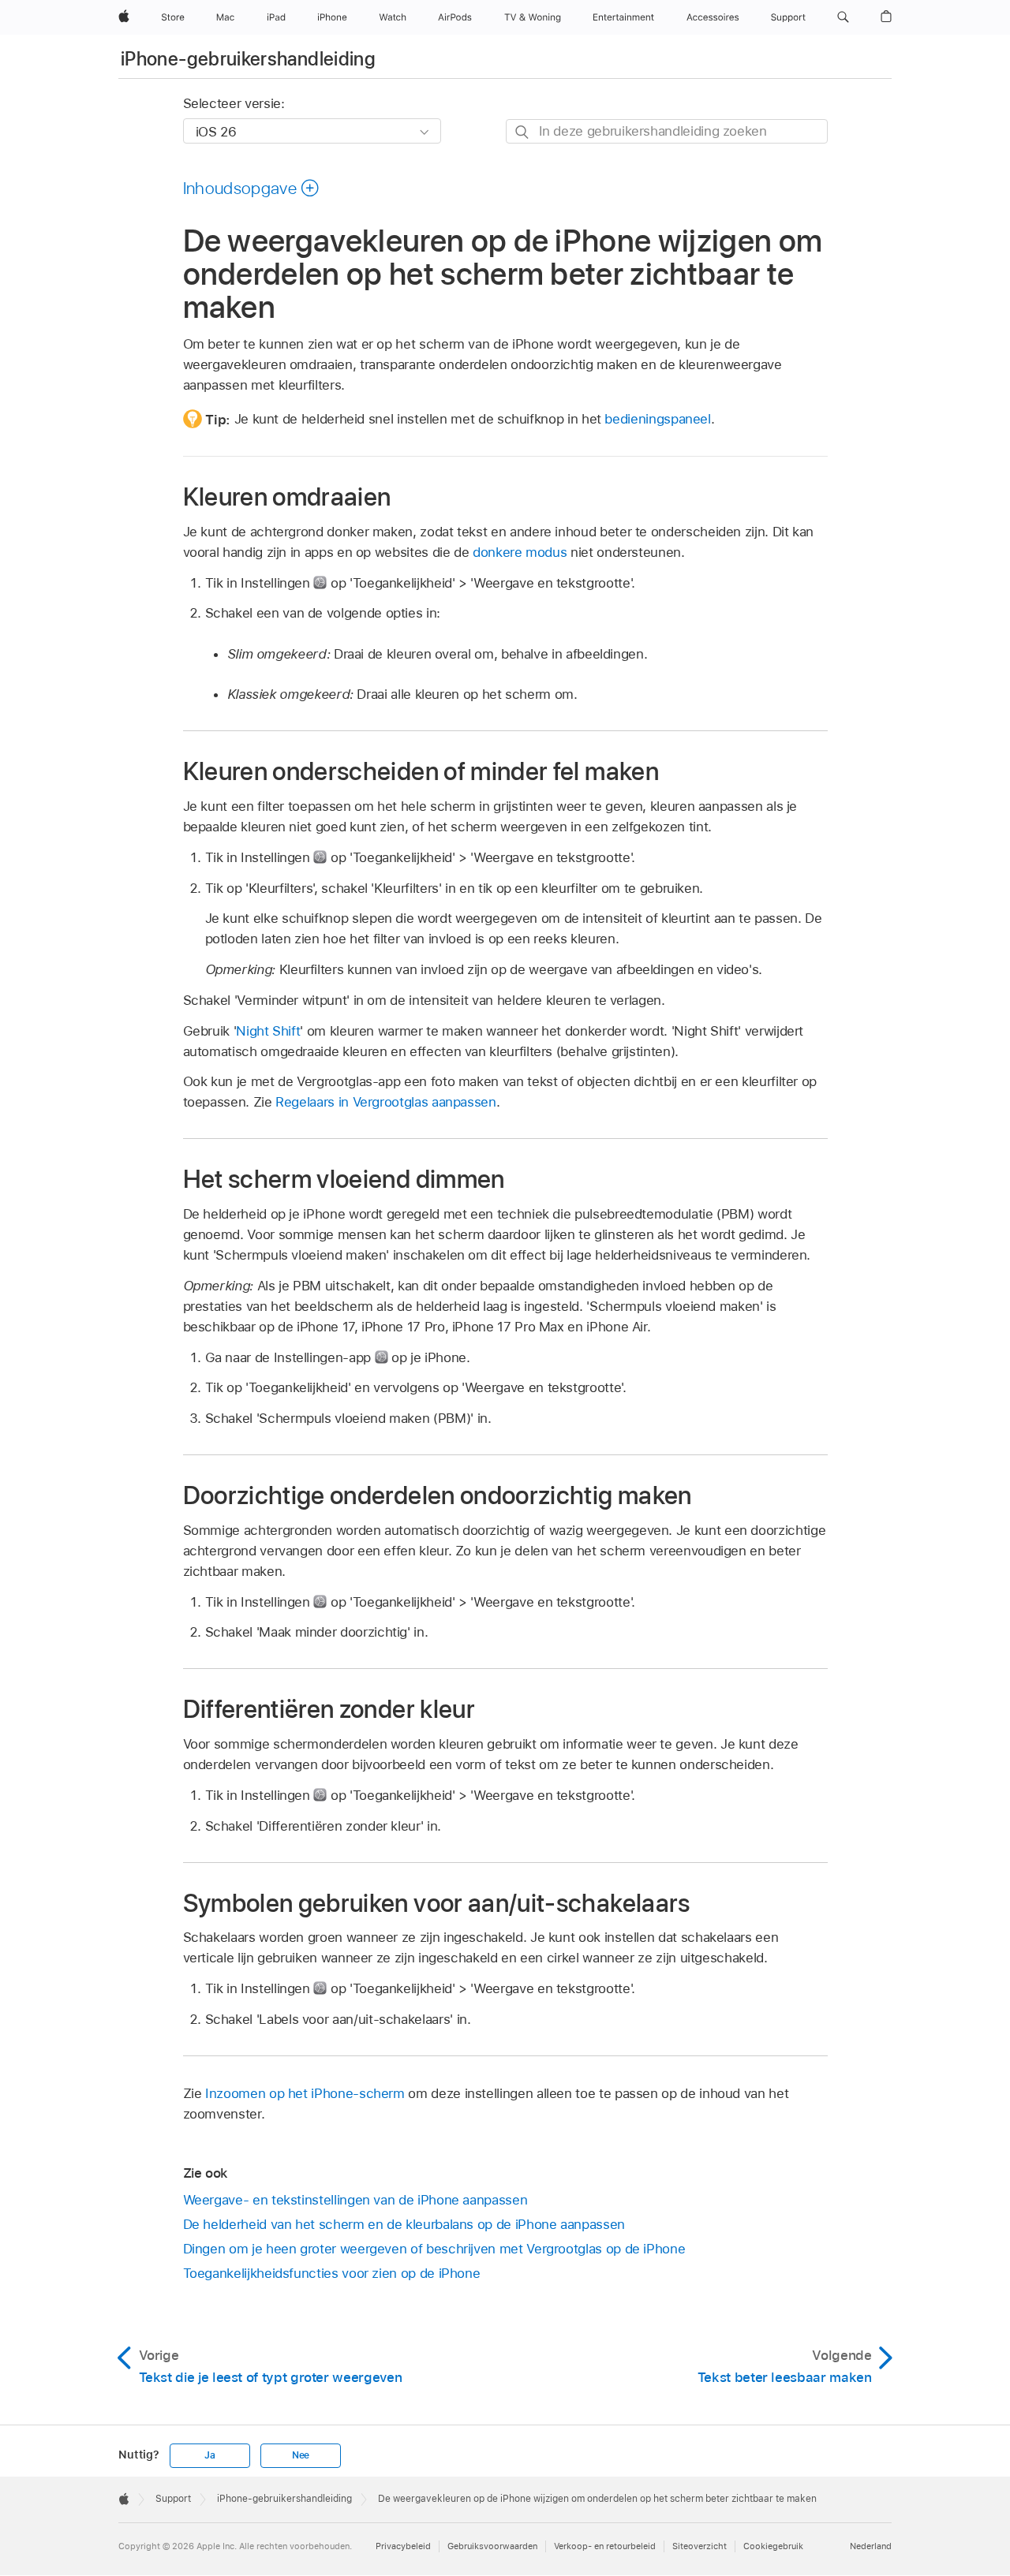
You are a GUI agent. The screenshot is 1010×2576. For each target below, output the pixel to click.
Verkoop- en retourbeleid (605, 2546)
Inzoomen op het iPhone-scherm (305, 2093)
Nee (301, 2455)
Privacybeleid (403, 2546)
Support (173, 2499)
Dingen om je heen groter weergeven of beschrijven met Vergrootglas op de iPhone (434, 2249)
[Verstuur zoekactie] (523, 132)
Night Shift (268, 1031)
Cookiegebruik (773, 2546)
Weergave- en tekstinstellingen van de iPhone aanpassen (355, 2200)
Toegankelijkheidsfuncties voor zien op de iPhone (332, 2273)
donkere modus (520, 552)
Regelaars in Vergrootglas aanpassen (386, 1102)
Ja (210, 2455)
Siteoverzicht (700, 2546)
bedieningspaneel (657, 419)
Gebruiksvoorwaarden (492, 2546)
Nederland (871, 2546)
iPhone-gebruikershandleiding (248, 59)
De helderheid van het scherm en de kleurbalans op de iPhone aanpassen (404, 2224)
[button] (843, 17)
